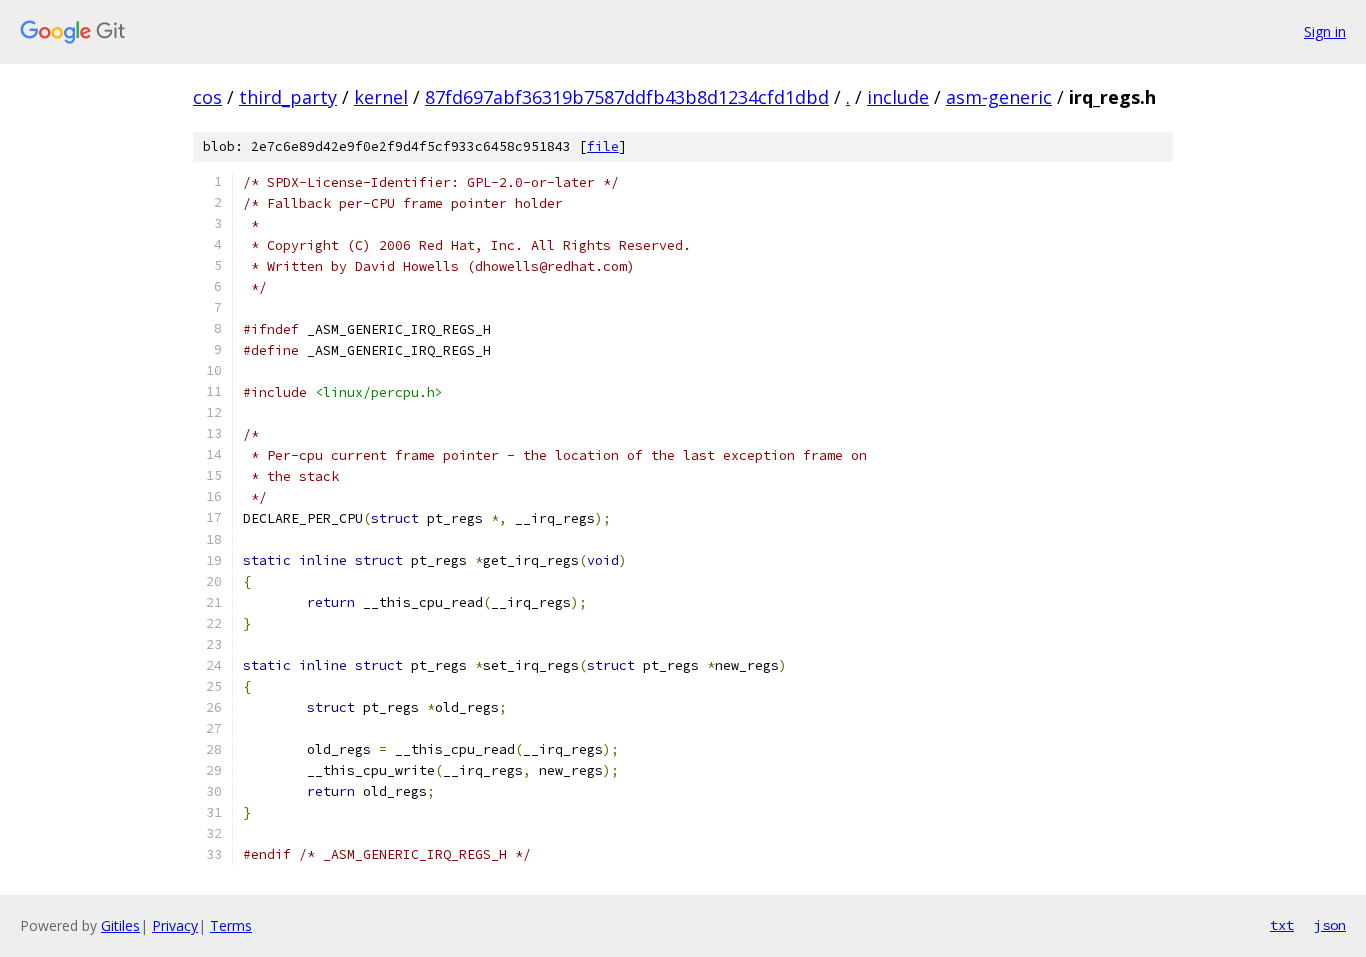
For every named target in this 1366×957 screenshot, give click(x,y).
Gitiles (120, 925)
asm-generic (999, 97)
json (1330, 925)
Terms (231, 925)
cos (207, 97)
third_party (288, 97)
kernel (381, 97)
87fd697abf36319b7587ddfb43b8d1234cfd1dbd (627, 97)
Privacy (175, 925)
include (898, 97)
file (603, 146)
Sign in (1325, 31)
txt (1282, 925)
